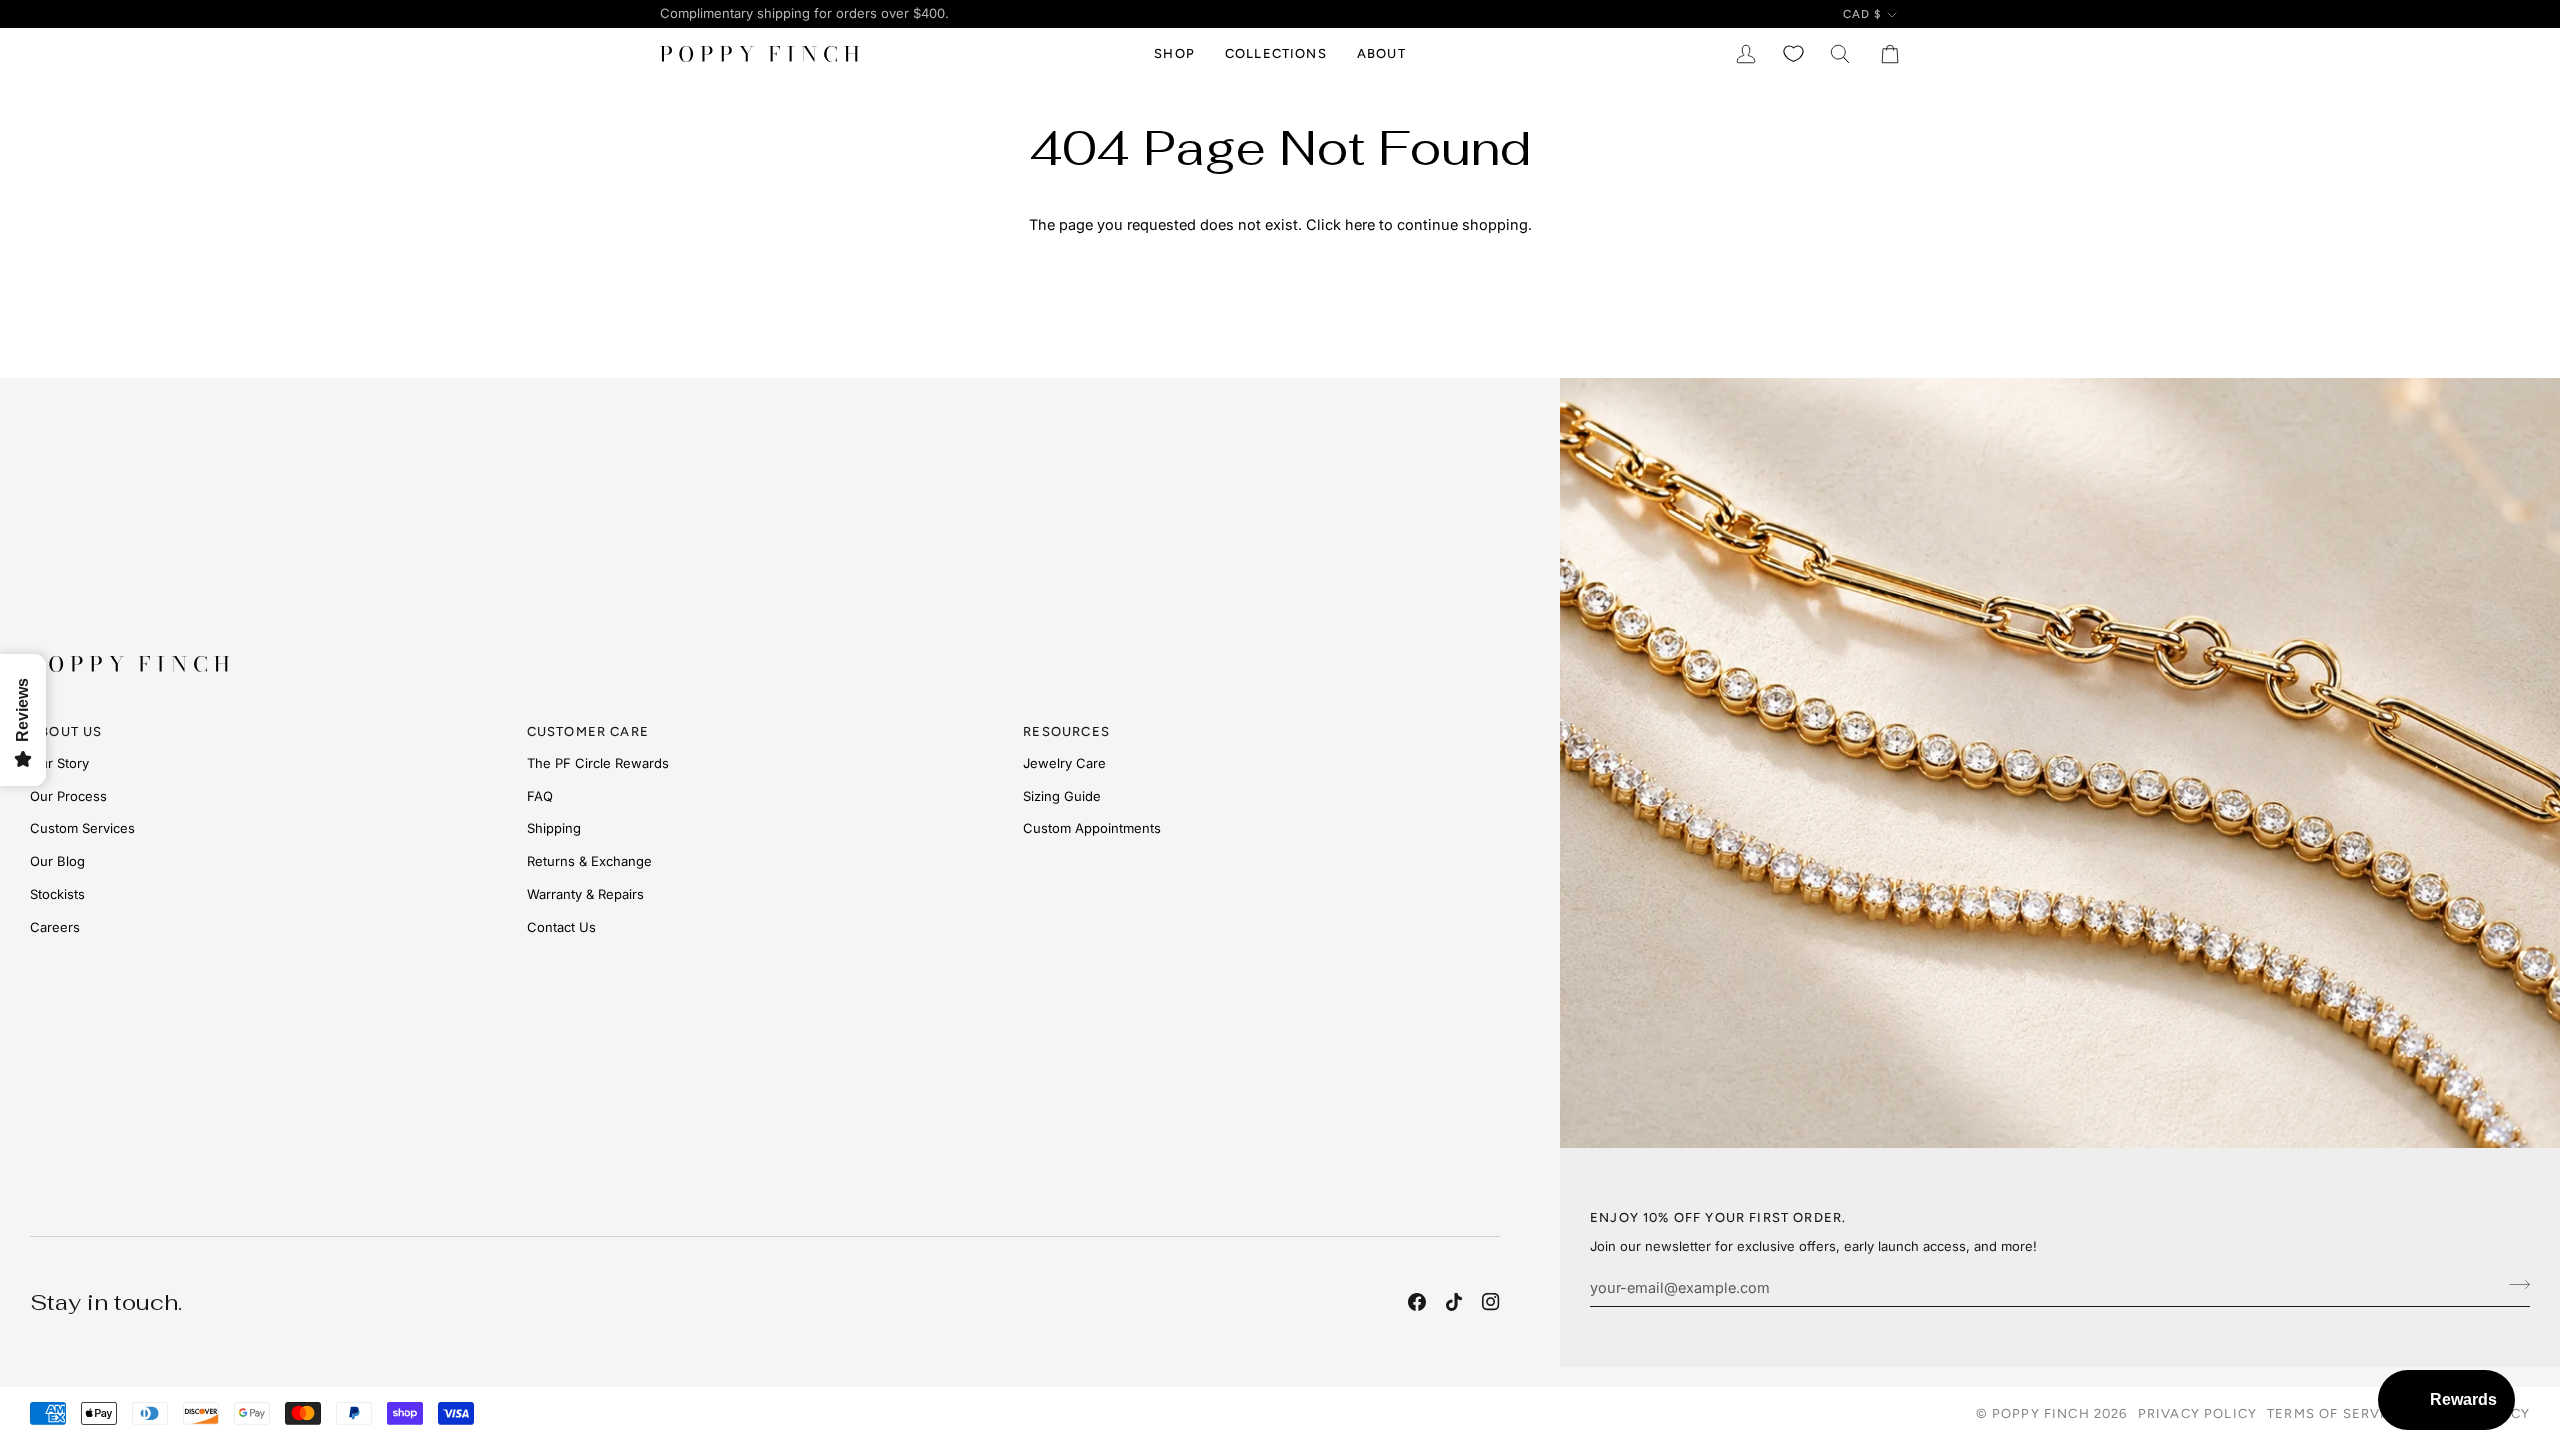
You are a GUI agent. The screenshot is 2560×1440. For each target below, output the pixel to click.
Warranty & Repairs (585, 894)
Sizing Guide (1062, 796)
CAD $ (1862, 14)
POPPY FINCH (2041, 1413)
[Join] (2513, 1285)
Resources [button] (1066, 731)
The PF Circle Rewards (598, 763)
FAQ (540, 796)
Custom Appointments (1092, 828)
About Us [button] (66, 731)
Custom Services (82, 828)
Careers (55, 927)
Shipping (554, 828)
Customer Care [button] (588, 731)
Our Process (68, 796)
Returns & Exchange (589, 861)
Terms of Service (2336, 1413)
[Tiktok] (1454, 1302)
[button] (1174, 54)
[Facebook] (1417, 1302)
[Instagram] (1491, 1302)
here (1360, 224)
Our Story (59, 763)
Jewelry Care (1064, 763)
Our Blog (57, 861)
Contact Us (561, 927)
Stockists (57, 894)
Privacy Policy (2197, 1413)
